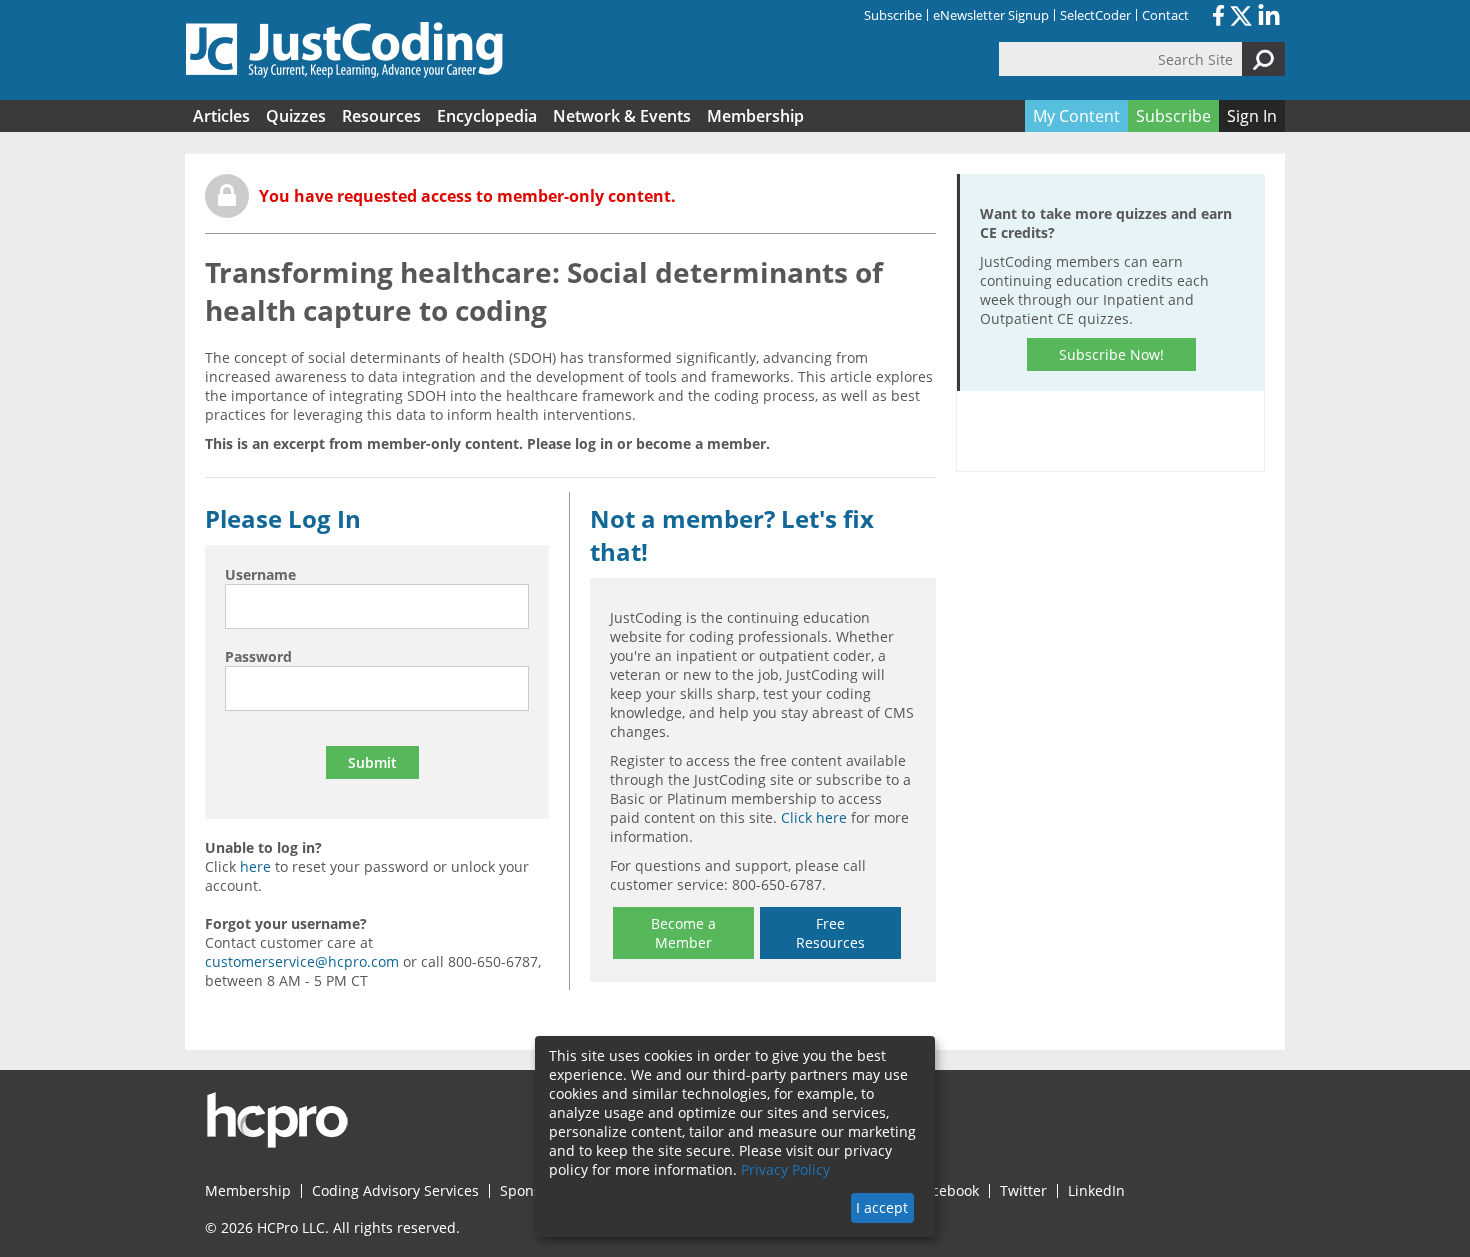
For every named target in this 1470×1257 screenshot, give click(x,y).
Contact (1165, 15)
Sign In (1252, 116)
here (255, 866)
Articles (221, 116)
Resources (381, 116)
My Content (1076, 116)
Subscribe (893, 15)
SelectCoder (1095, 15)
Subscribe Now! (1111, 354)
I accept (882, 1207)
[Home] (345, 50)
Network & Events (622, 116)
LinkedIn (1096, 1191)
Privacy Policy (785, 1169)
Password (258, 656)
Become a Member (683, 933)
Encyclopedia (487, 116)
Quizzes (296, 116)
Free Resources (830, 933)
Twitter (1023, 1191)
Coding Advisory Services (395, 1191)
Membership (755, 116)
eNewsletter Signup (991, 15)
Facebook (948, 1191)
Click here (814, 817)
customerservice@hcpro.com (302, 961)
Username (260, 574)
